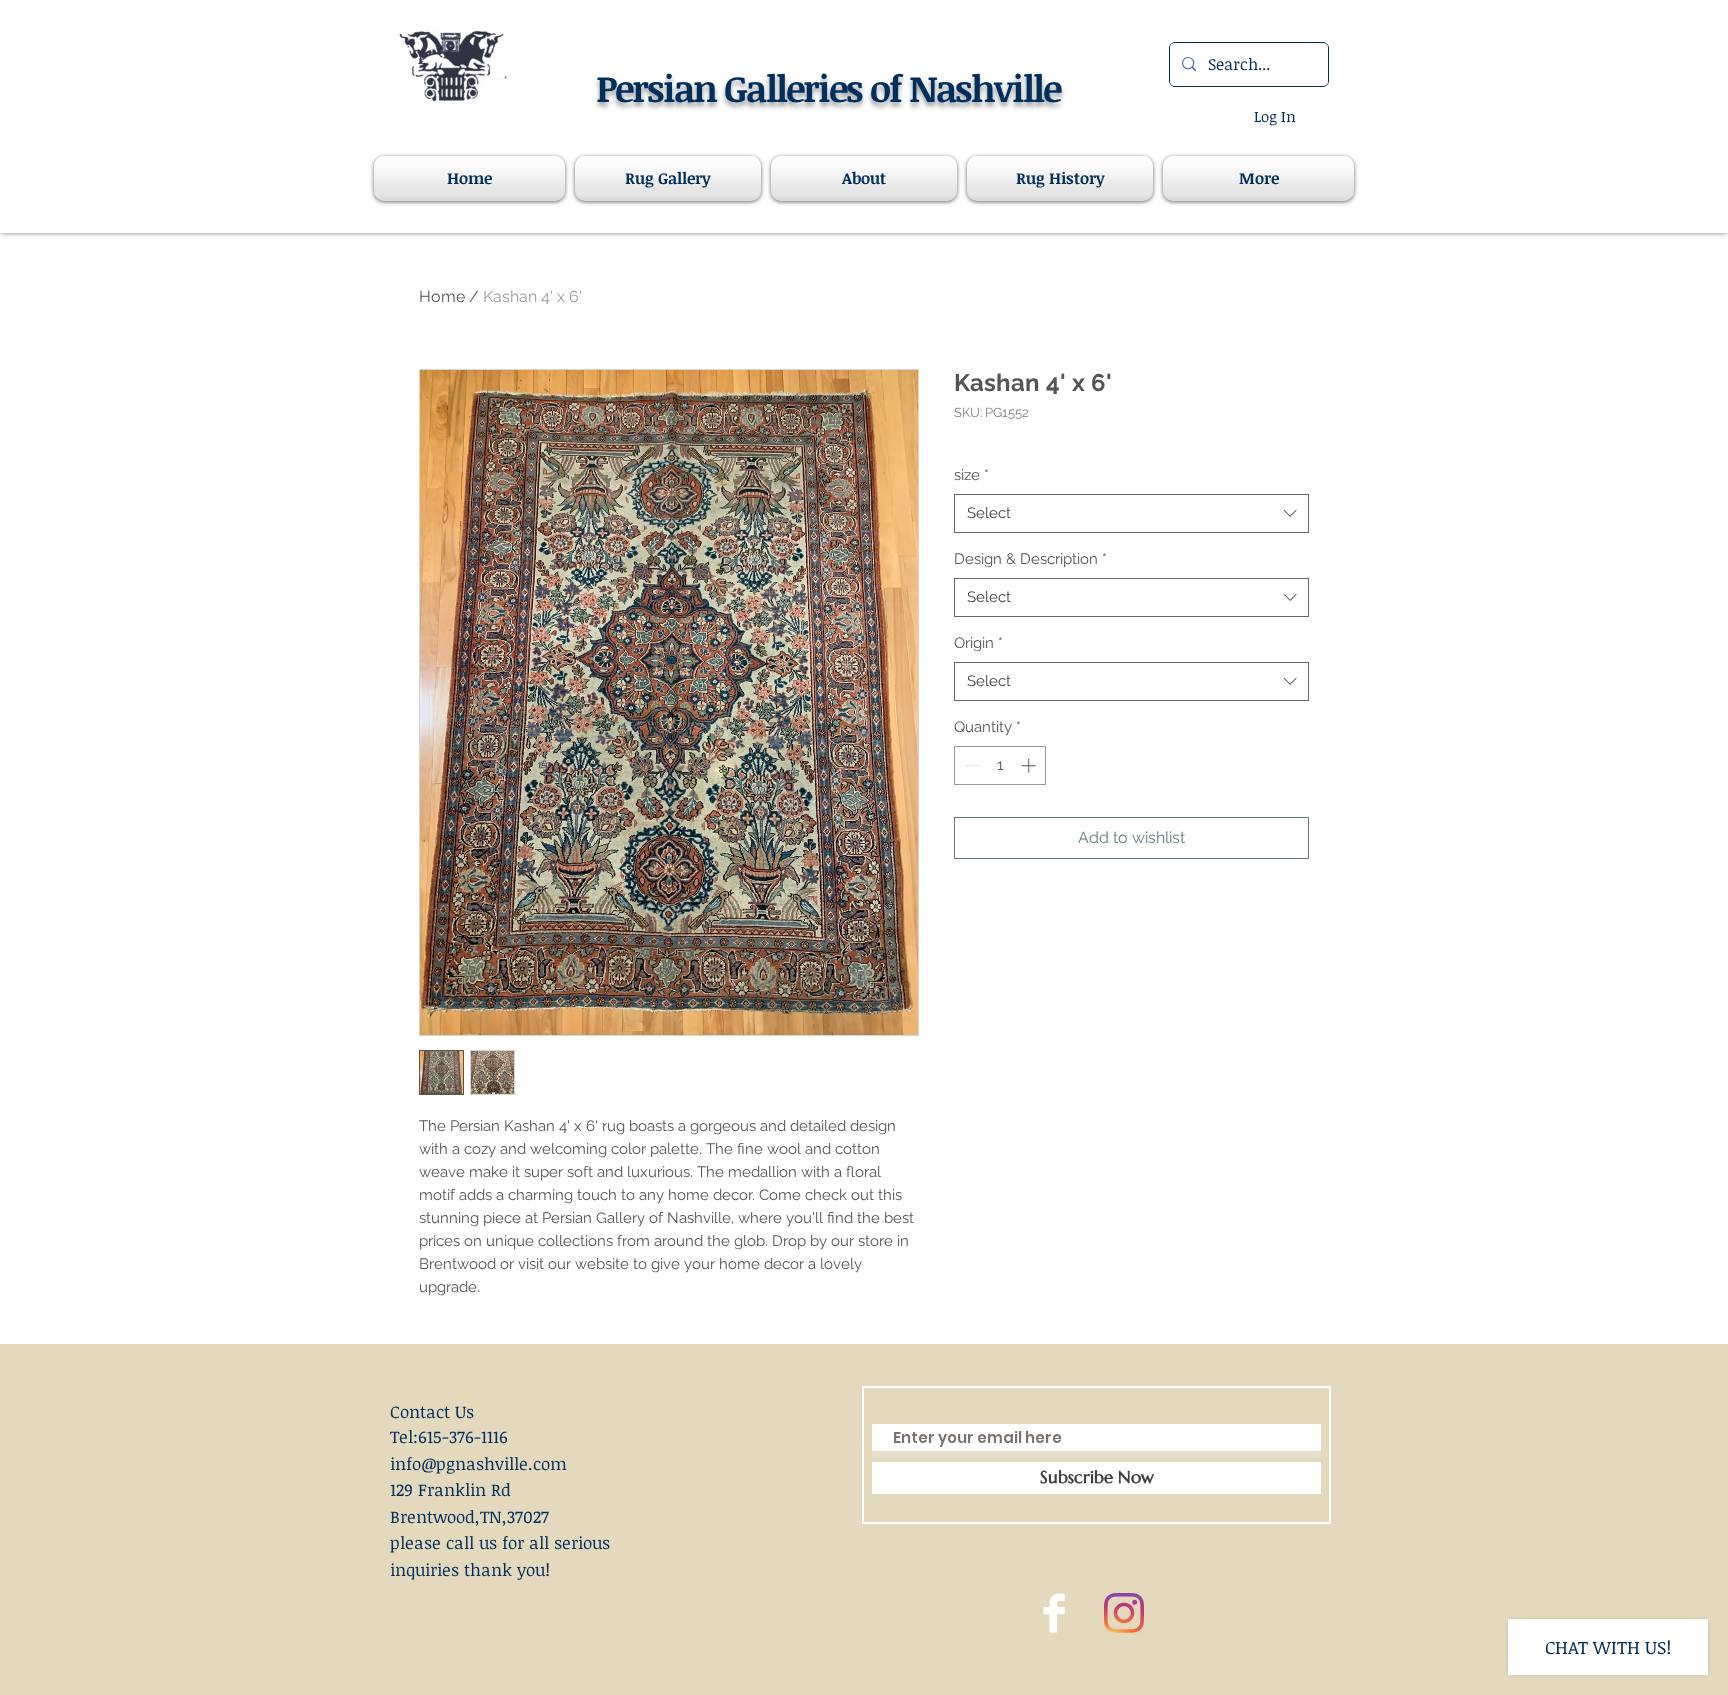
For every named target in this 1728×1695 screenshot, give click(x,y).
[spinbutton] (1000, 765)
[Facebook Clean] (1054, 1613)
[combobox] (1131, 513)
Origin (978, 643)
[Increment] (1030, 765)
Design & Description (1030, 559)
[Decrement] (970, 765)
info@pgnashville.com (478, 1463)
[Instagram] (1124, 1613)
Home (442, 296)
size (971, 475)
